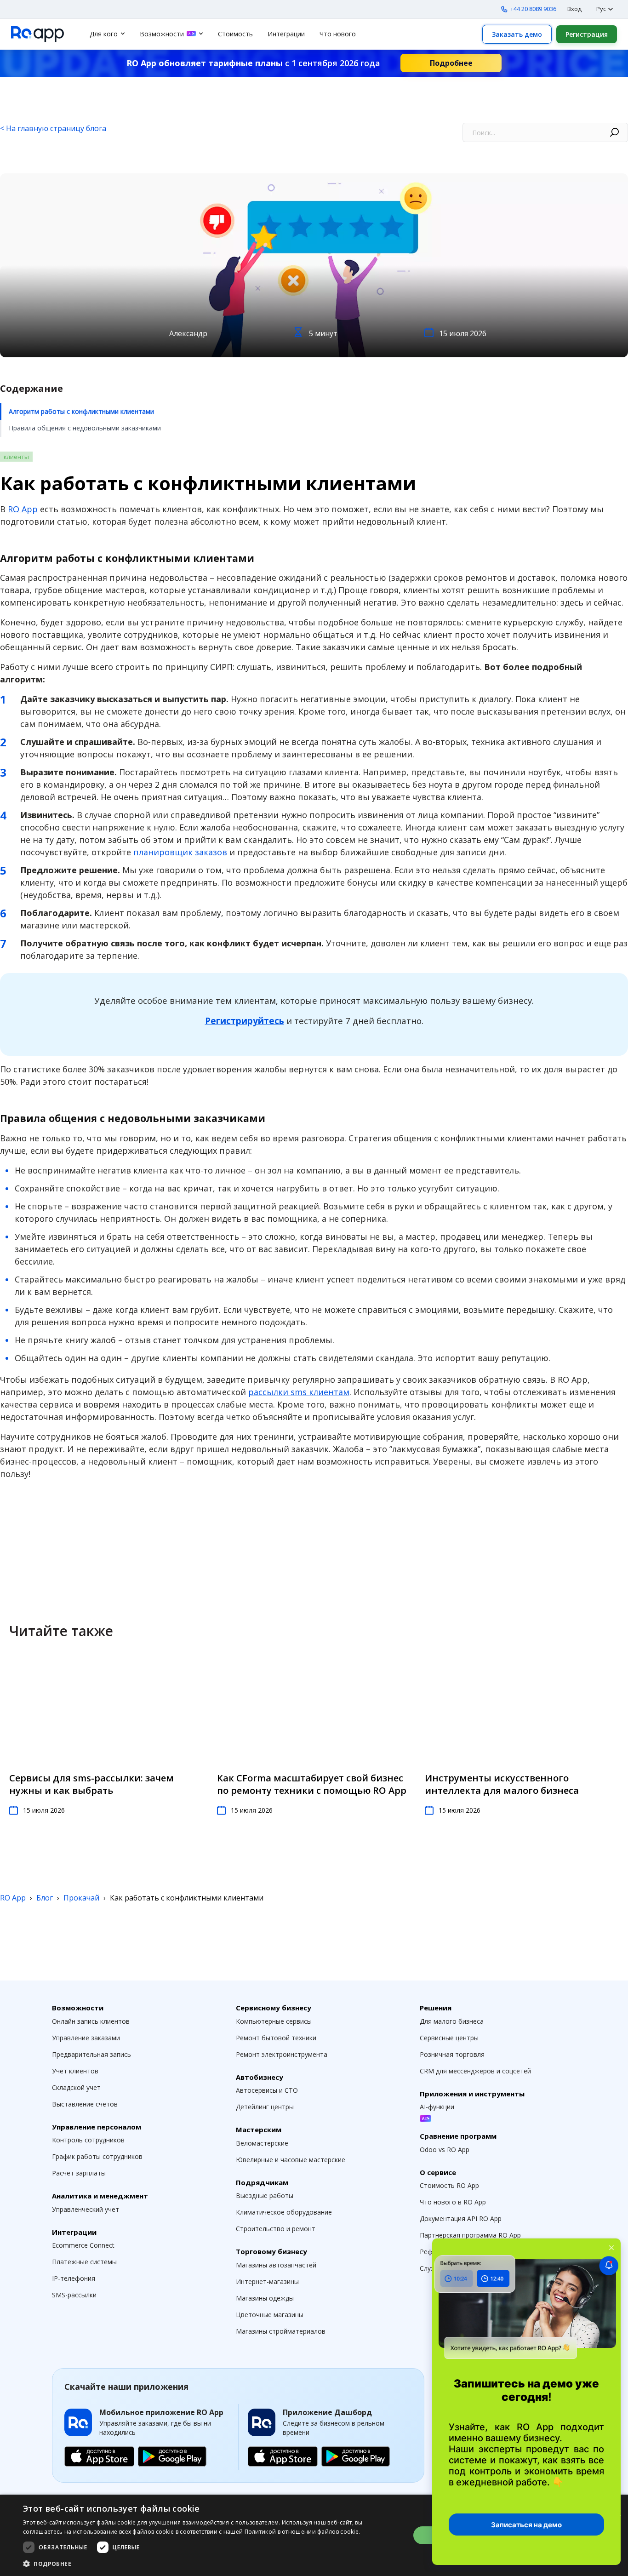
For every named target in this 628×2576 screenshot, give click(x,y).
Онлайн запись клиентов (91, 2021)
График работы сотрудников (97, 2156)
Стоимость (235, 34)
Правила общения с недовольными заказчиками (85, 428)
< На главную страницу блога (53, 128)
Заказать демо (517, 34)
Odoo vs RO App (445, 2150)
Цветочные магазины (270, 2315)
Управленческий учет (86, 2209)
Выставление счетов (85, 2104)
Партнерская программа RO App (470, 2235)
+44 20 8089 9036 (533, 9)
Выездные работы (265, 2195)
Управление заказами (86, 2038)
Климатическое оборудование (284, 2212)
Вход (574, 9)
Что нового (338, 34)
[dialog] (314, 2535)
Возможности (162, 34)
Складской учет (76, 2087)
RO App (23, 509)
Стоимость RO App (449, 2185)
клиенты (16, 457)
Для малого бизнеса (452, 2021)
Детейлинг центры (265, 2107)
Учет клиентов (75, 2071)
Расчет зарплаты (79, 2173)
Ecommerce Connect (83, 2245)
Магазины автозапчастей (276, 2265)
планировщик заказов (180, 852)
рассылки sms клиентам (299, 1392)
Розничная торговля (452, 2054)
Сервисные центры (449, 2038)
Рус (601, 9)
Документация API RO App (461, 2218)
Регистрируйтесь (245, 1021)
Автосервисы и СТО (267, 2090)
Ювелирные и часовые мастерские (291, 2160)
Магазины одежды (265, 2298)
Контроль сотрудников (88, 2140)
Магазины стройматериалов (281, 2331)
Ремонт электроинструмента (282, 2054)
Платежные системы (84, 2262)
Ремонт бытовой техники (276, 2038)
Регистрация (587, 34)
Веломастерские (262, 2143)
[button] (211, 2564)
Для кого (104, 34)
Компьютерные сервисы (274, 2021)
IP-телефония (74, 2278)
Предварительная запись (91, 2054)
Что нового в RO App (453, 2202)
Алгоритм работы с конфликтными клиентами (81, 411)
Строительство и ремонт (276, 2229)
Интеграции (286, 34)
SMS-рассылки (74, 2295)
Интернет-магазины (267, 2281)
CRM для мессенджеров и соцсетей (475, 2071)
